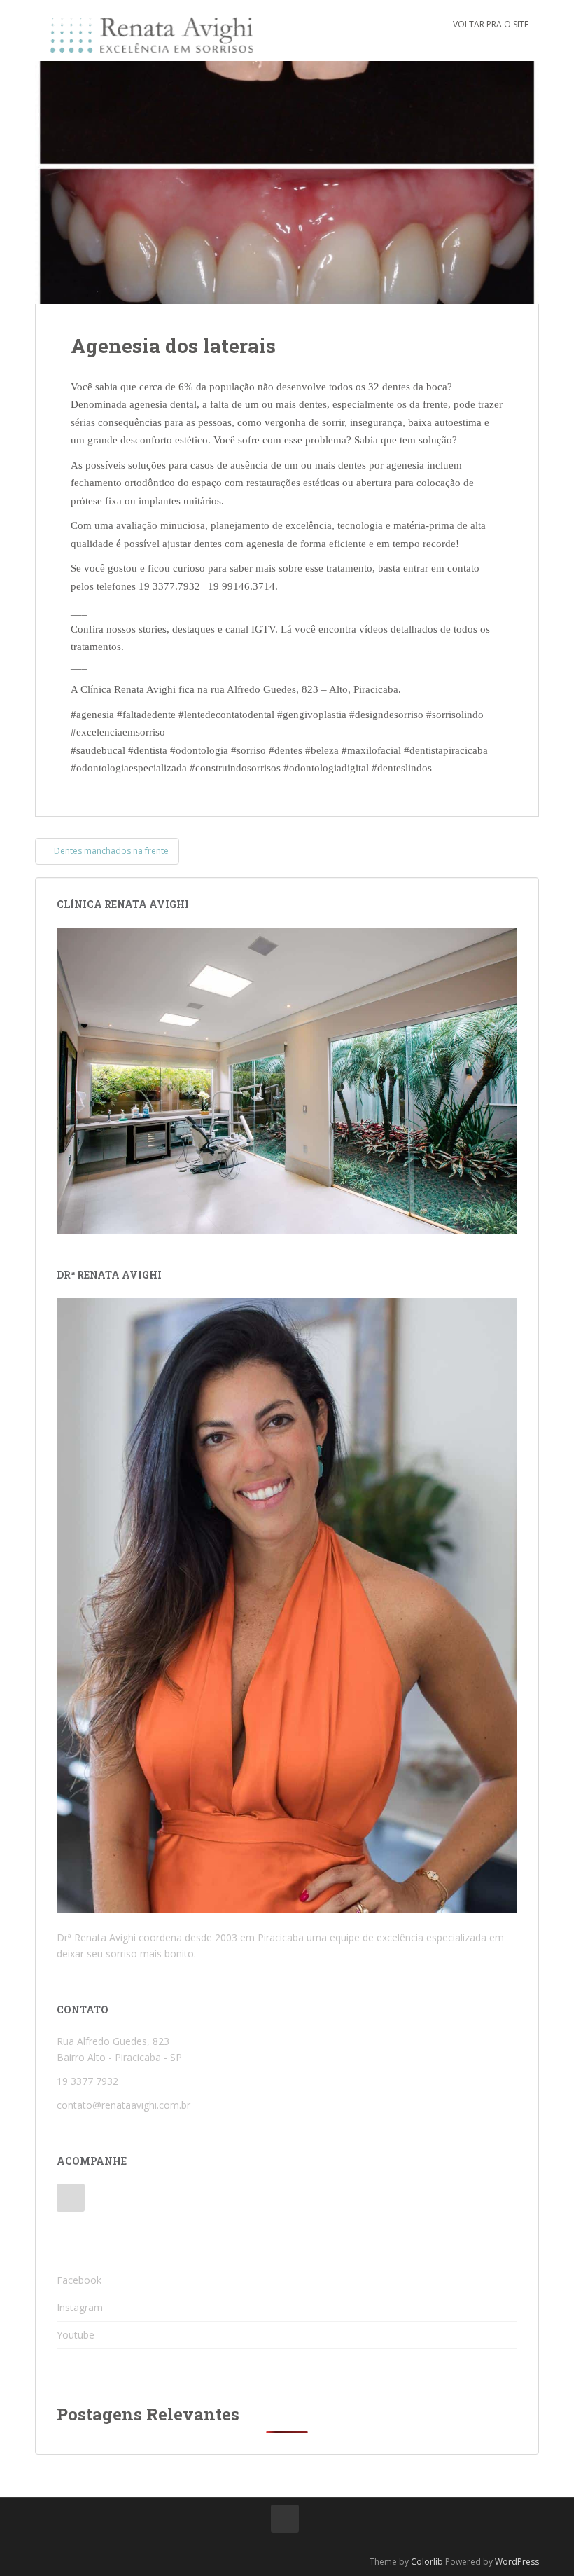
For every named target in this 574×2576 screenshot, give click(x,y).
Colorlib (427, 2562)
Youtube (76, 2335)
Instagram (80, 2307)
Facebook (79, 2280)
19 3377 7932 (87, 2081)
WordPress (517, 2562)
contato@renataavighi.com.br (124, 2105)
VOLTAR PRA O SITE (491, 24)
